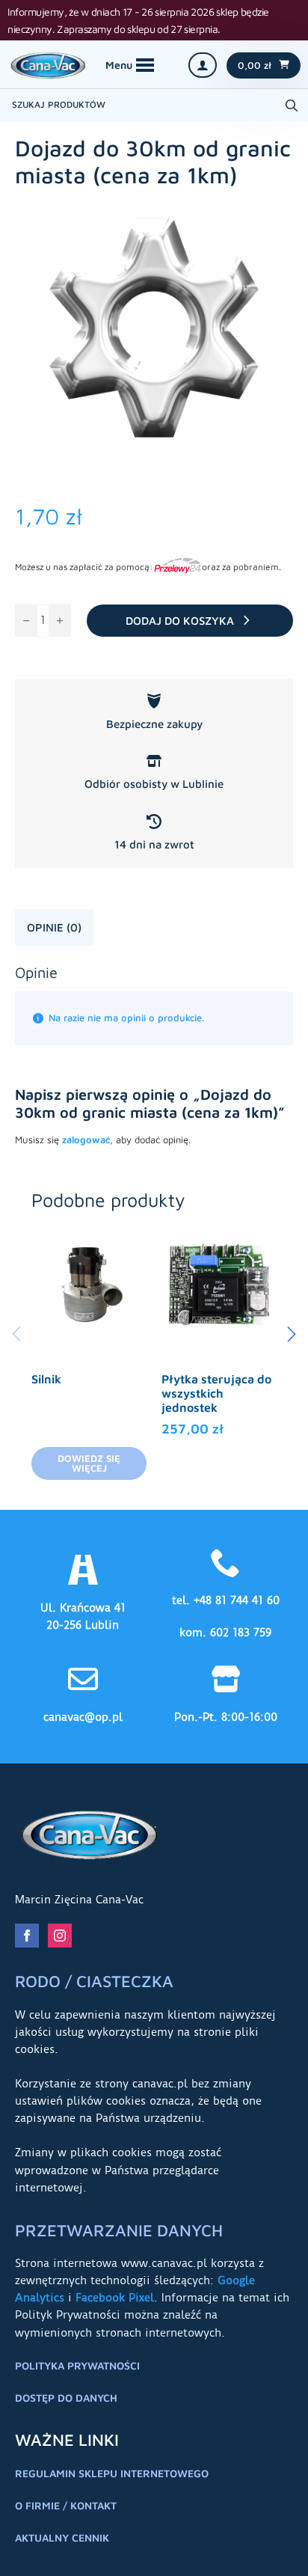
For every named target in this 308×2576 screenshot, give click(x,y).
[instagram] (60, 1936)
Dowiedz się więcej (89, 1463)
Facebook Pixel (115, 2298)
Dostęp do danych (66, 2398)
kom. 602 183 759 (225, 1633)
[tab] (54, 927)
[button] (292, 1334)
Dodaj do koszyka (180, 621)
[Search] (292, 105)
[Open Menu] (130, 65)
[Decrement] (26, 621)
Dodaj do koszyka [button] (219, 1381)
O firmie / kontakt (66, 2505)
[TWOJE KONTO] (203, 65)
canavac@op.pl (83, 1717)
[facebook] (27, 1936)
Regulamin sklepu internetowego (112, 2473)
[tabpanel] (154, 1061)
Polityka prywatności (77, 2365)
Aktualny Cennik (62, 2537)
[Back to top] (278, 2546)
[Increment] (60, 621)
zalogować (86, 1139)
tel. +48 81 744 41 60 (226, 1600)
